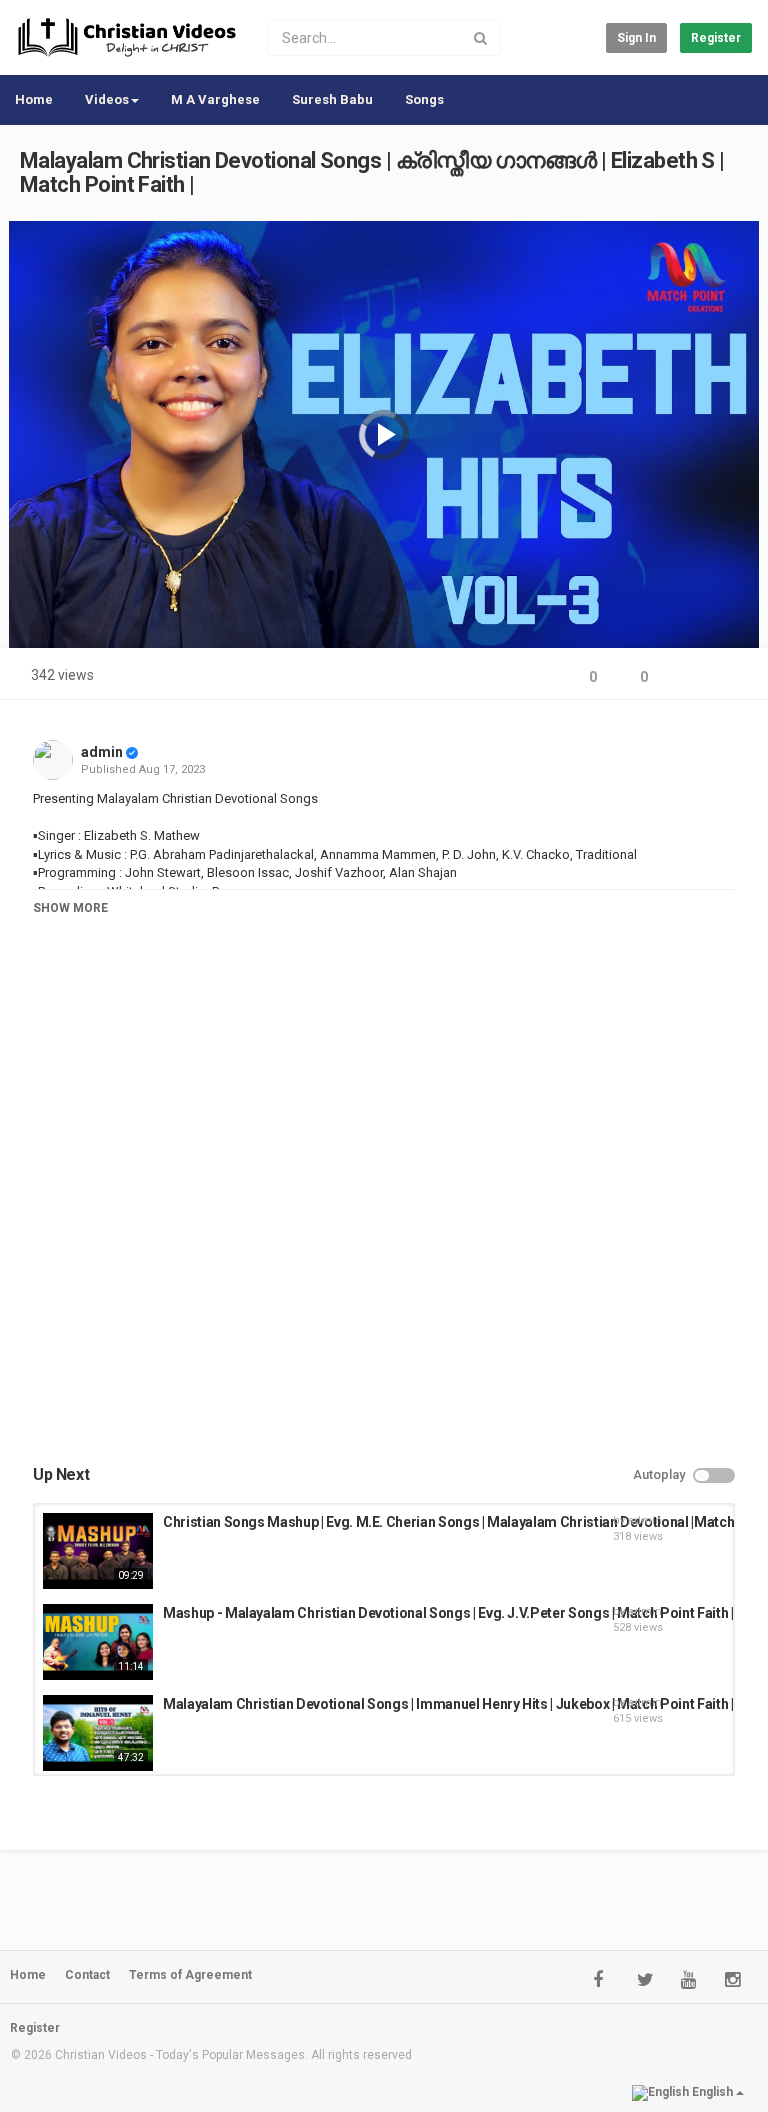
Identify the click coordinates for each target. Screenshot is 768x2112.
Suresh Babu (332, 99)
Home (34, 99)
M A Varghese (215, 99)
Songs (424, 99)
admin (102, 752)
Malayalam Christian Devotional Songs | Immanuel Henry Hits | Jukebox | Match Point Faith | (448, 1704)
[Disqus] (384, 1210)
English (712, 2092)
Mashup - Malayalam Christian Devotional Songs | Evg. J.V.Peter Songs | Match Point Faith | (448, 1613)
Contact (87, 1975)
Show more (70, 908)
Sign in (636, 38)
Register (716, 38)
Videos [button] (107, 99)
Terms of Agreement (190, 1975)
